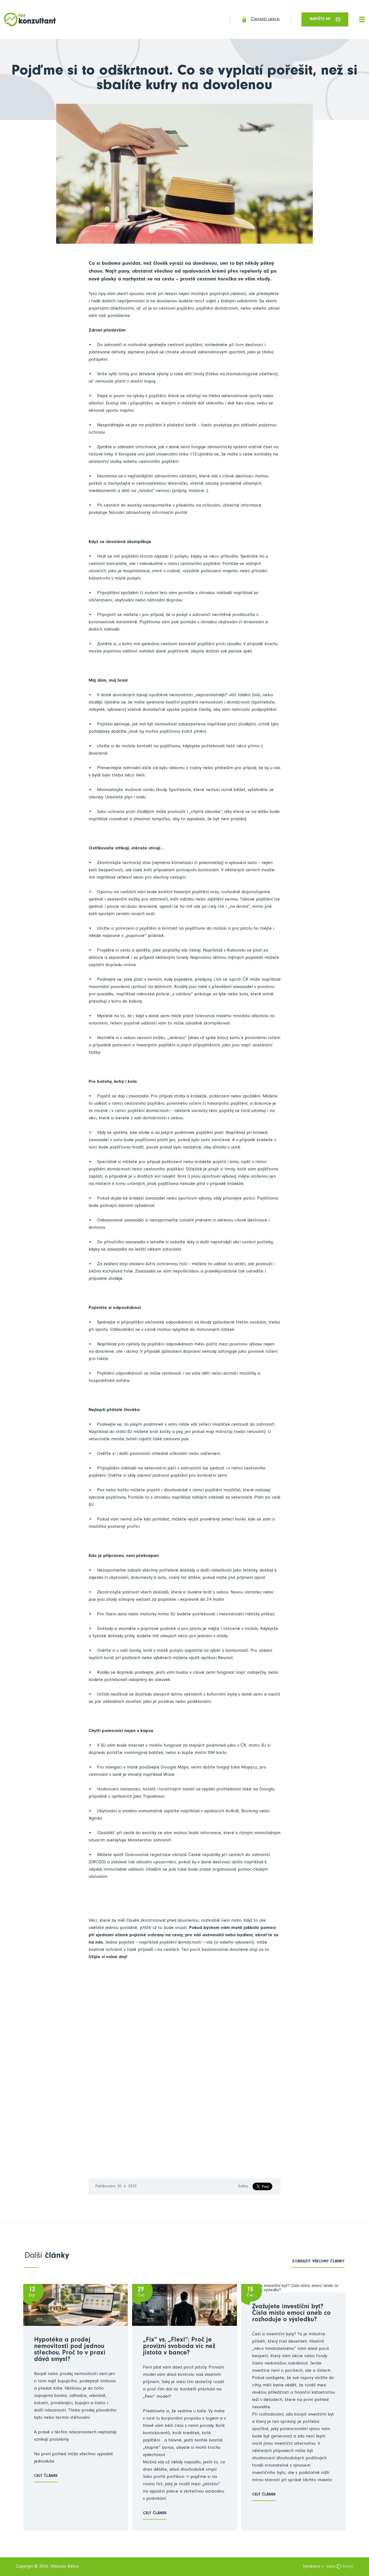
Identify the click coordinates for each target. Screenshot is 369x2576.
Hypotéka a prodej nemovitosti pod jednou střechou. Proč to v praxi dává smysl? (70, 2350)
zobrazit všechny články (318, 2262)
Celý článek (46, 2476)
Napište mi (320, 19)
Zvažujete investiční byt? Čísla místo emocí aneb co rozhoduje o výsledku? (291, 2314)
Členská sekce (265, 20)
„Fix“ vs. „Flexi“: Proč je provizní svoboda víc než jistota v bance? (179, 2347)
